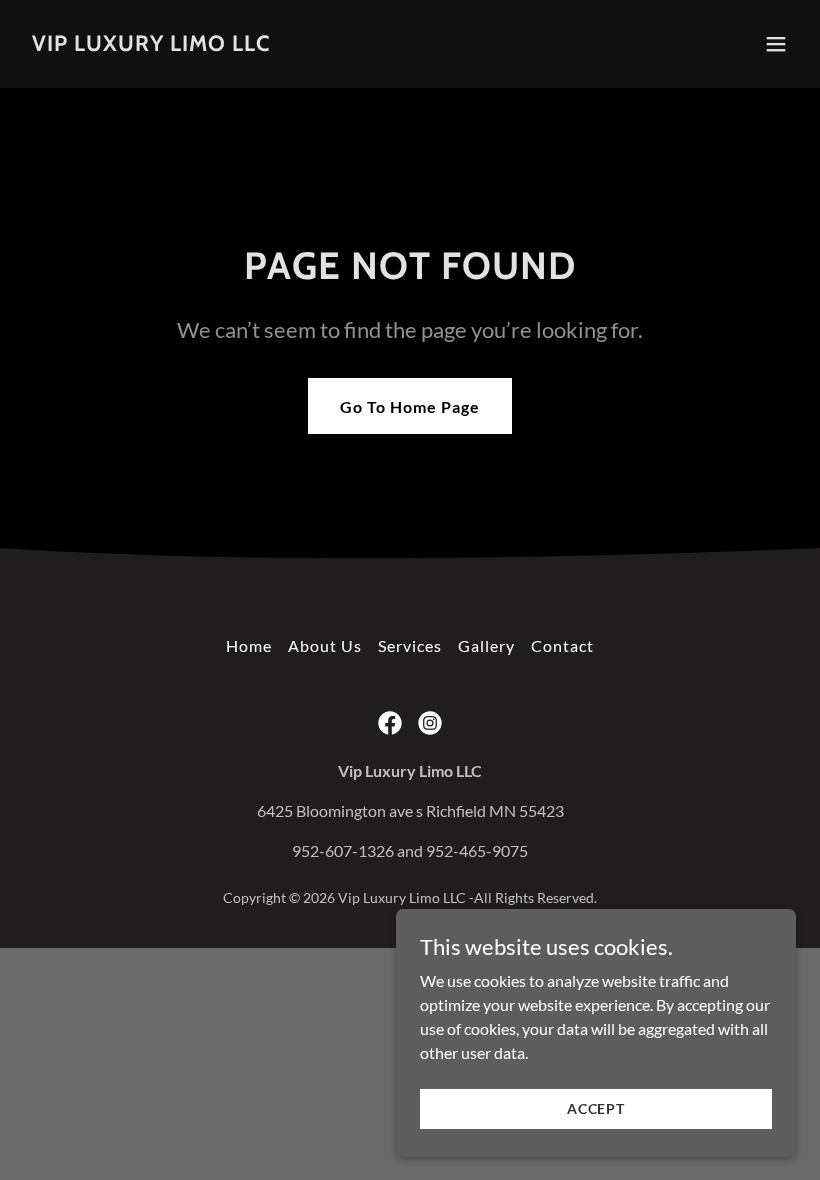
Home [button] (249, 645)
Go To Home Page (410, 406)
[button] (776, 44)
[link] (151, 44)
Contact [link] (562, 645)
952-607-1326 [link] (343, 850)
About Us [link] (325, 645)
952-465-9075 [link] (477, 850)
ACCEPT (596, 1108)
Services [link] (410, 645)
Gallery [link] (486, 645)
